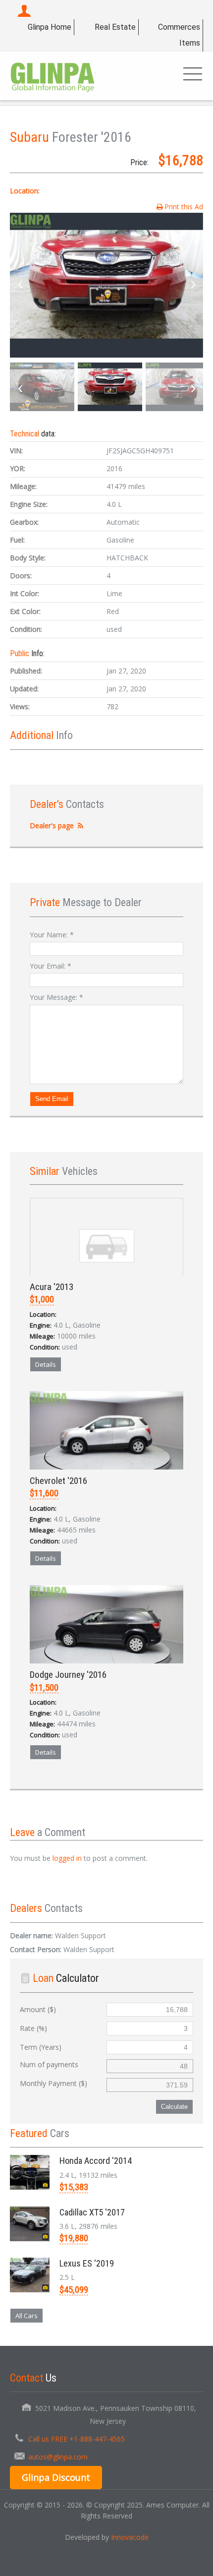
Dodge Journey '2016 (68, 1675)
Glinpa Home (50, 27)
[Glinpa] (53, 76)
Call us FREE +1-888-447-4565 (77, 2439)
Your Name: (52, 935)
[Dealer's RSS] (81, 826)
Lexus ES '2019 (87, 2263)
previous (20, 285)
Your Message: (56, 997)
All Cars (27, 2316)
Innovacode (130, 2537)
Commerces (179, 27)
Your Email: (51, 966)
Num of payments (49, 2064)
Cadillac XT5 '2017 (92, 2212)
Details (46, 1364)
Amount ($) (38, 2009)
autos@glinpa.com (58, 2457)
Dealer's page (52, 826)
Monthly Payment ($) (53, 2083)
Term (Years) (41, 2047)
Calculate (174, 2107)
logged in (67, 1858)
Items (190, 43)
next (193, 285)
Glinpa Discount (56, 2477)
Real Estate (115, 27)
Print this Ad (184, 207)
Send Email (52, 1099)
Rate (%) (33, 2028)
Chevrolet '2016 (58, 1481)
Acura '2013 (52, 1287)
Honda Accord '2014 (96, 2161)
